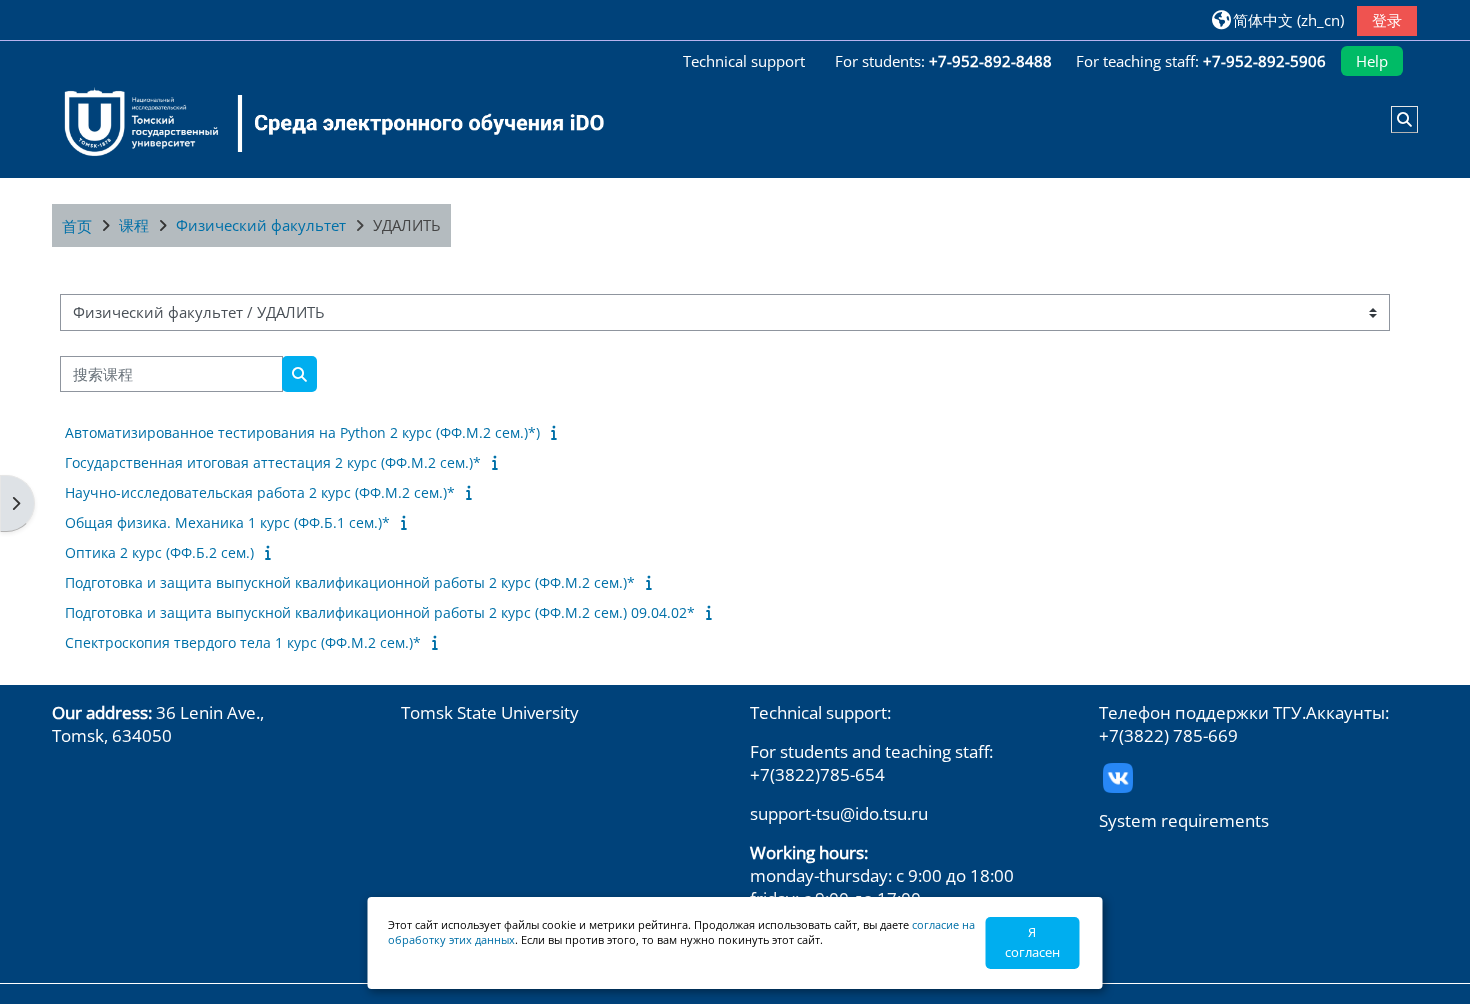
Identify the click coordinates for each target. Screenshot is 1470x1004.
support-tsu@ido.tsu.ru (839, 813)
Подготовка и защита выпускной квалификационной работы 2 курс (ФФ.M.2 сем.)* (350, 582)
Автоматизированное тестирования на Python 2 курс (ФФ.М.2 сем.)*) (302, 432)
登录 (1387, 20)
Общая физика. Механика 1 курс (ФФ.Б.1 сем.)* (227, 522)
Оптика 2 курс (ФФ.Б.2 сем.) (159, 552)
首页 (77, 226)
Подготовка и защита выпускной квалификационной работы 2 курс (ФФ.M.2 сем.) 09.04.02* (380, 612)
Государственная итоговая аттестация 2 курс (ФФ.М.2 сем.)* (273, 462)
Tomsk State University (490, 712)
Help (1372, 61)
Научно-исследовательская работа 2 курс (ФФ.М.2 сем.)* (260, 492)
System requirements (1184, 820)
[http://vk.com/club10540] (1118, 776)
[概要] (558, 432)
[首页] (322, 123)
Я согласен (1032, 942)
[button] (1278, 19)
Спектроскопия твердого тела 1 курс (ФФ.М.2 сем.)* (243, 642)
